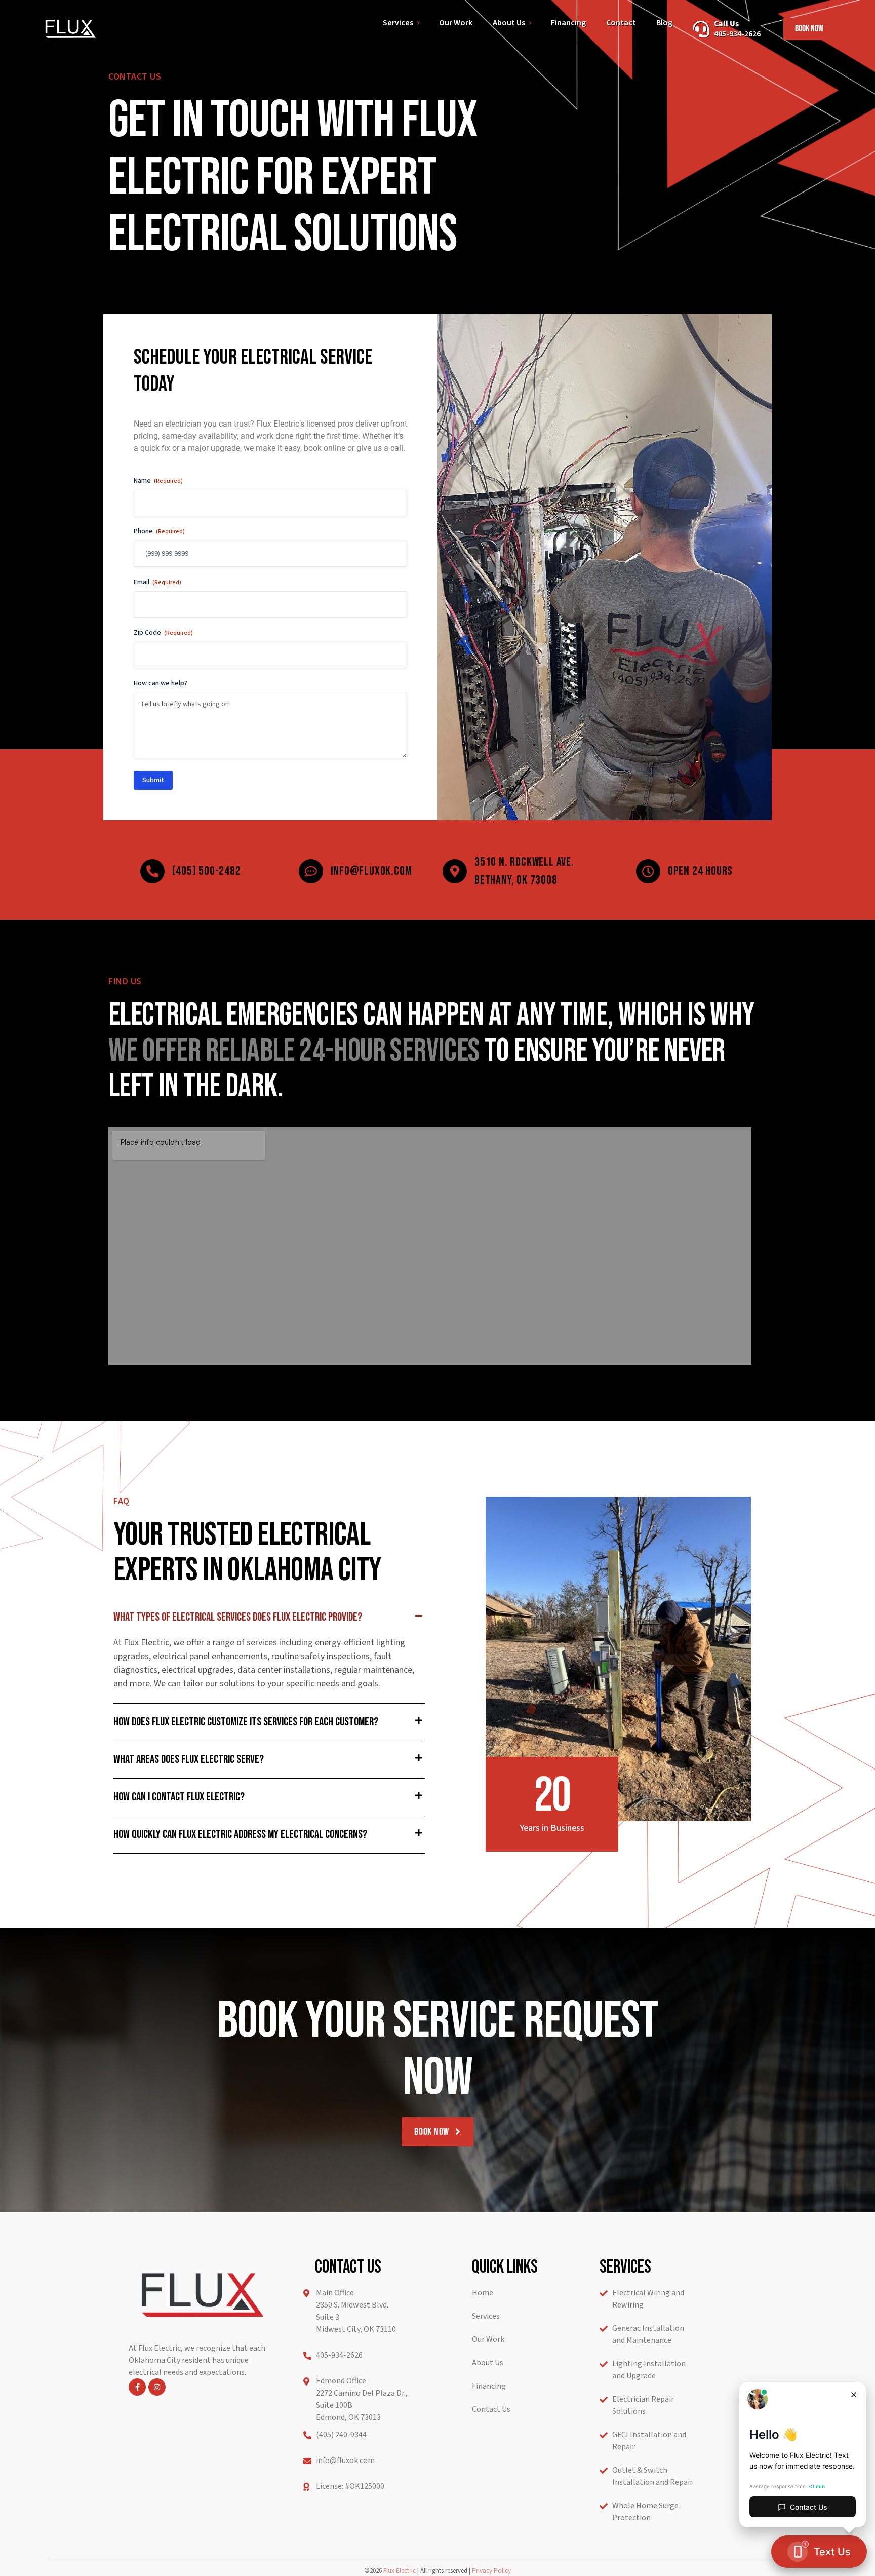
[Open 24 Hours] (648, 871)
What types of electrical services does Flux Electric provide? (238, 1617)
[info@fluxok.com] (311, 871)
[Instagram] (157, 2387)
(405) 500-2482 (206, 871)
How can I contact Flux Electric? (179, 1797)
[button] (269, 1617)
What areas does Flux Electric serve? (189, 1759)
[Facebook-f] (137, 2387)
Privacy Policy (491, 2571)
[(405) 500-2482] (152, 871)
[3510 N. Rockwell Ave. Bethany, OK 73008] (455, 871)
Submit (153, 780)
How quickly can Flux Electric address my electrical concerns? (240, 1834)
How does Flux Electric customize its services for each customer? (246, 1722)
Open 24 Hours (700, 871)
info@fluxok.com (371, 871)
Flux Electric (400, 2571)
